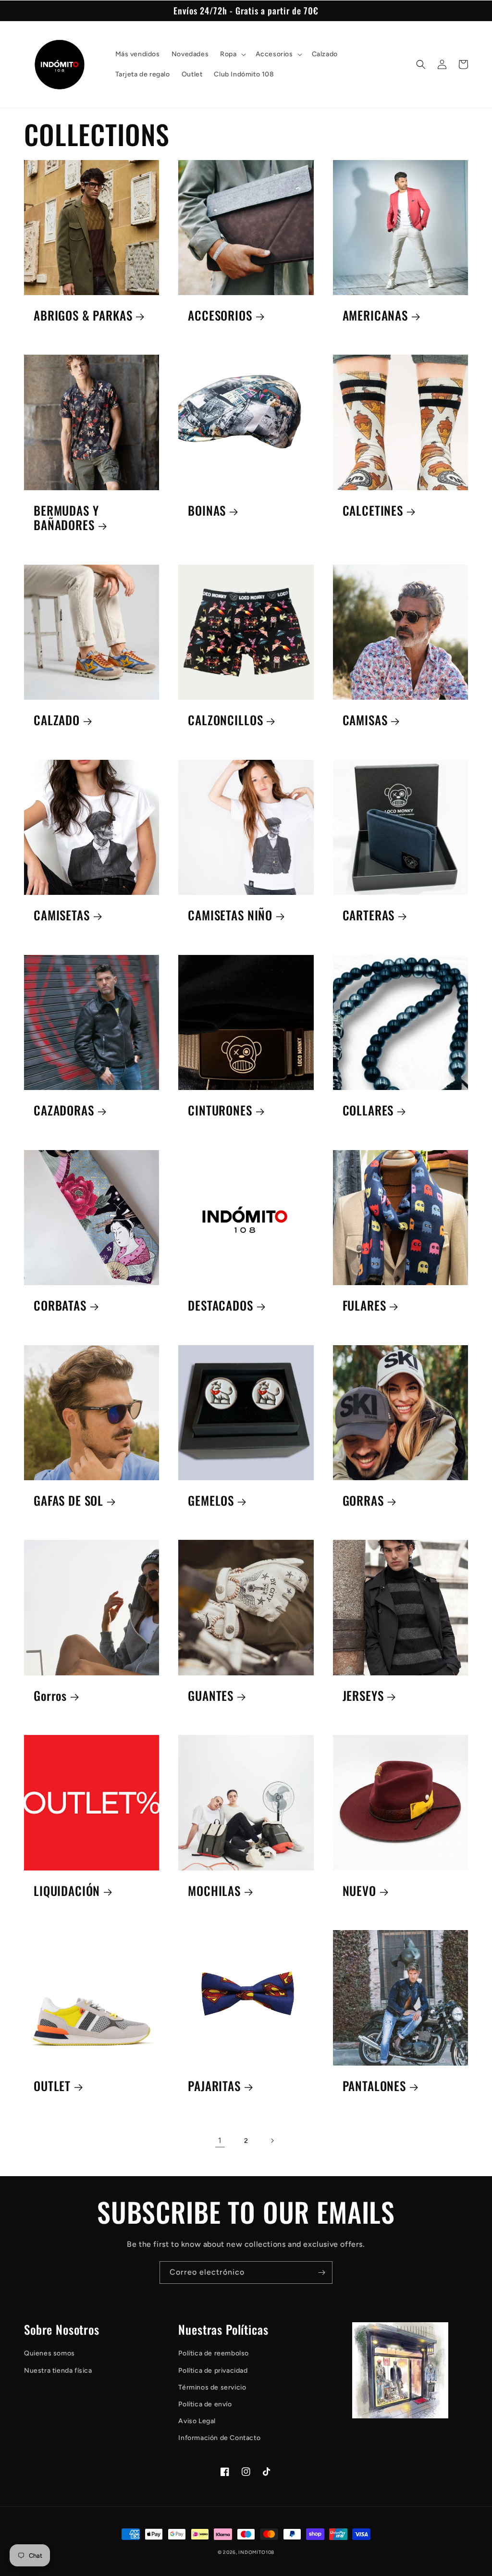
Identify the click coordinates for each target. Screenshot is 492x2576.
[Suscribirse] (321, 2273)
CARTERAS (369, 915)
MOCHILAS (214, 1891)
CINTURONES (220, 1110)
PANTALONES (374, 2086)
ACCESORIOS (220, 316)
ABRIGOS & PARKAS (83, 316)
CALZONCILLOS (225, 720)
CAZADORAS (64, 1110)
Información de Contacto (219, 2438)
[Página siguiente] (272, 2141)
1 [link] (220, 2140)
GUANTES (211, 1696)
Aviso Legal (197, 2421)
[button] (232, 54)
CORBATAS (60, 1306)
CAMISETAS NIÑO (230, 915)
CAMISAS (365, 720)
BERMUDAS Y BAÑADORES (66, 518)
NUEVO (359, 1891)
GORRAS (363, 1501)
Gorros (50, 1696)
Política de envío (205, 2404)
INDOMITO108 (256, 2552)
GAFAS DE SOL (68, 1501)
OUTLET (52, 2086)
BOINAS (207, 511)
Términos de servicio (212, 2387)
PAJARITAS (214, 2086)
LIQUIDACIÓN (67, 1891)
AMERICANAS (375, 316)
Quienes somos (49, 2353)
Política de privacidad (213, 2371)
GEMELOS (211, 1501)
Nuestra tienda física (58, 2371)
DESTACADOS (220, 1306)
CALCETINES (373, 511)
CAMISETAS (62, 915)
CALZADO (57, 720)
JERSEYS (363, 1696)
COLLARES (368, 1110)
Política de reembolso (214, 2353)
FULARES (364, 1306)
